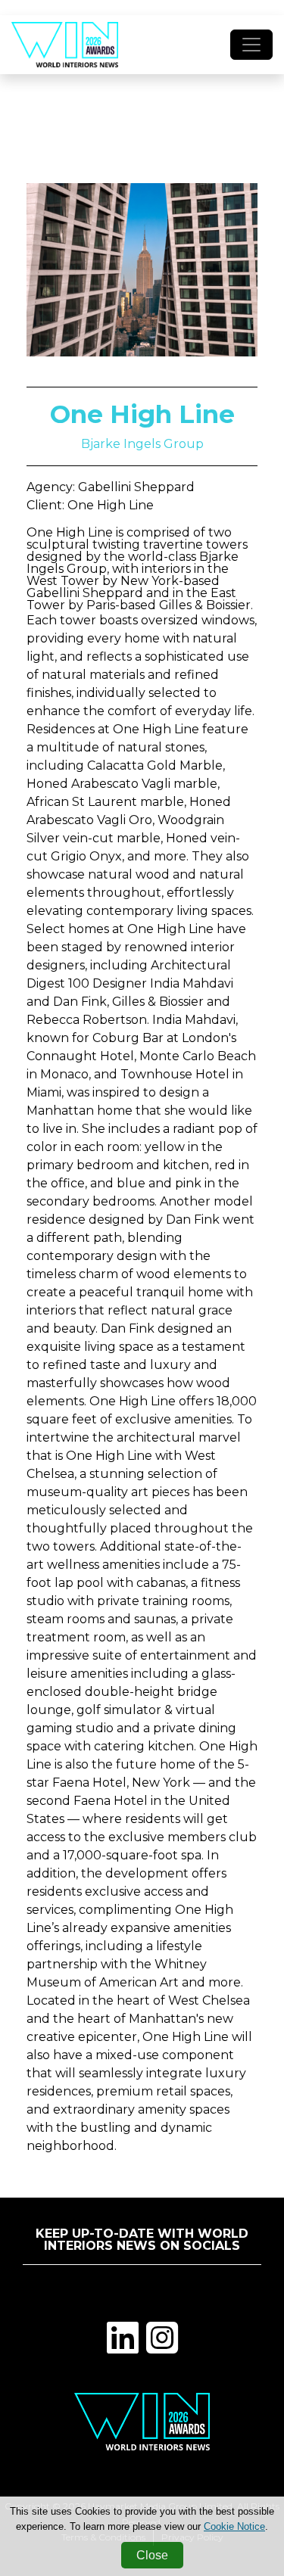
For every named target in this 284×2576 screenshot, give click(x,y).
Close (152, 2555)
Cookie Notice (234, 2526)
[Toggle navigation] (251, 45)
